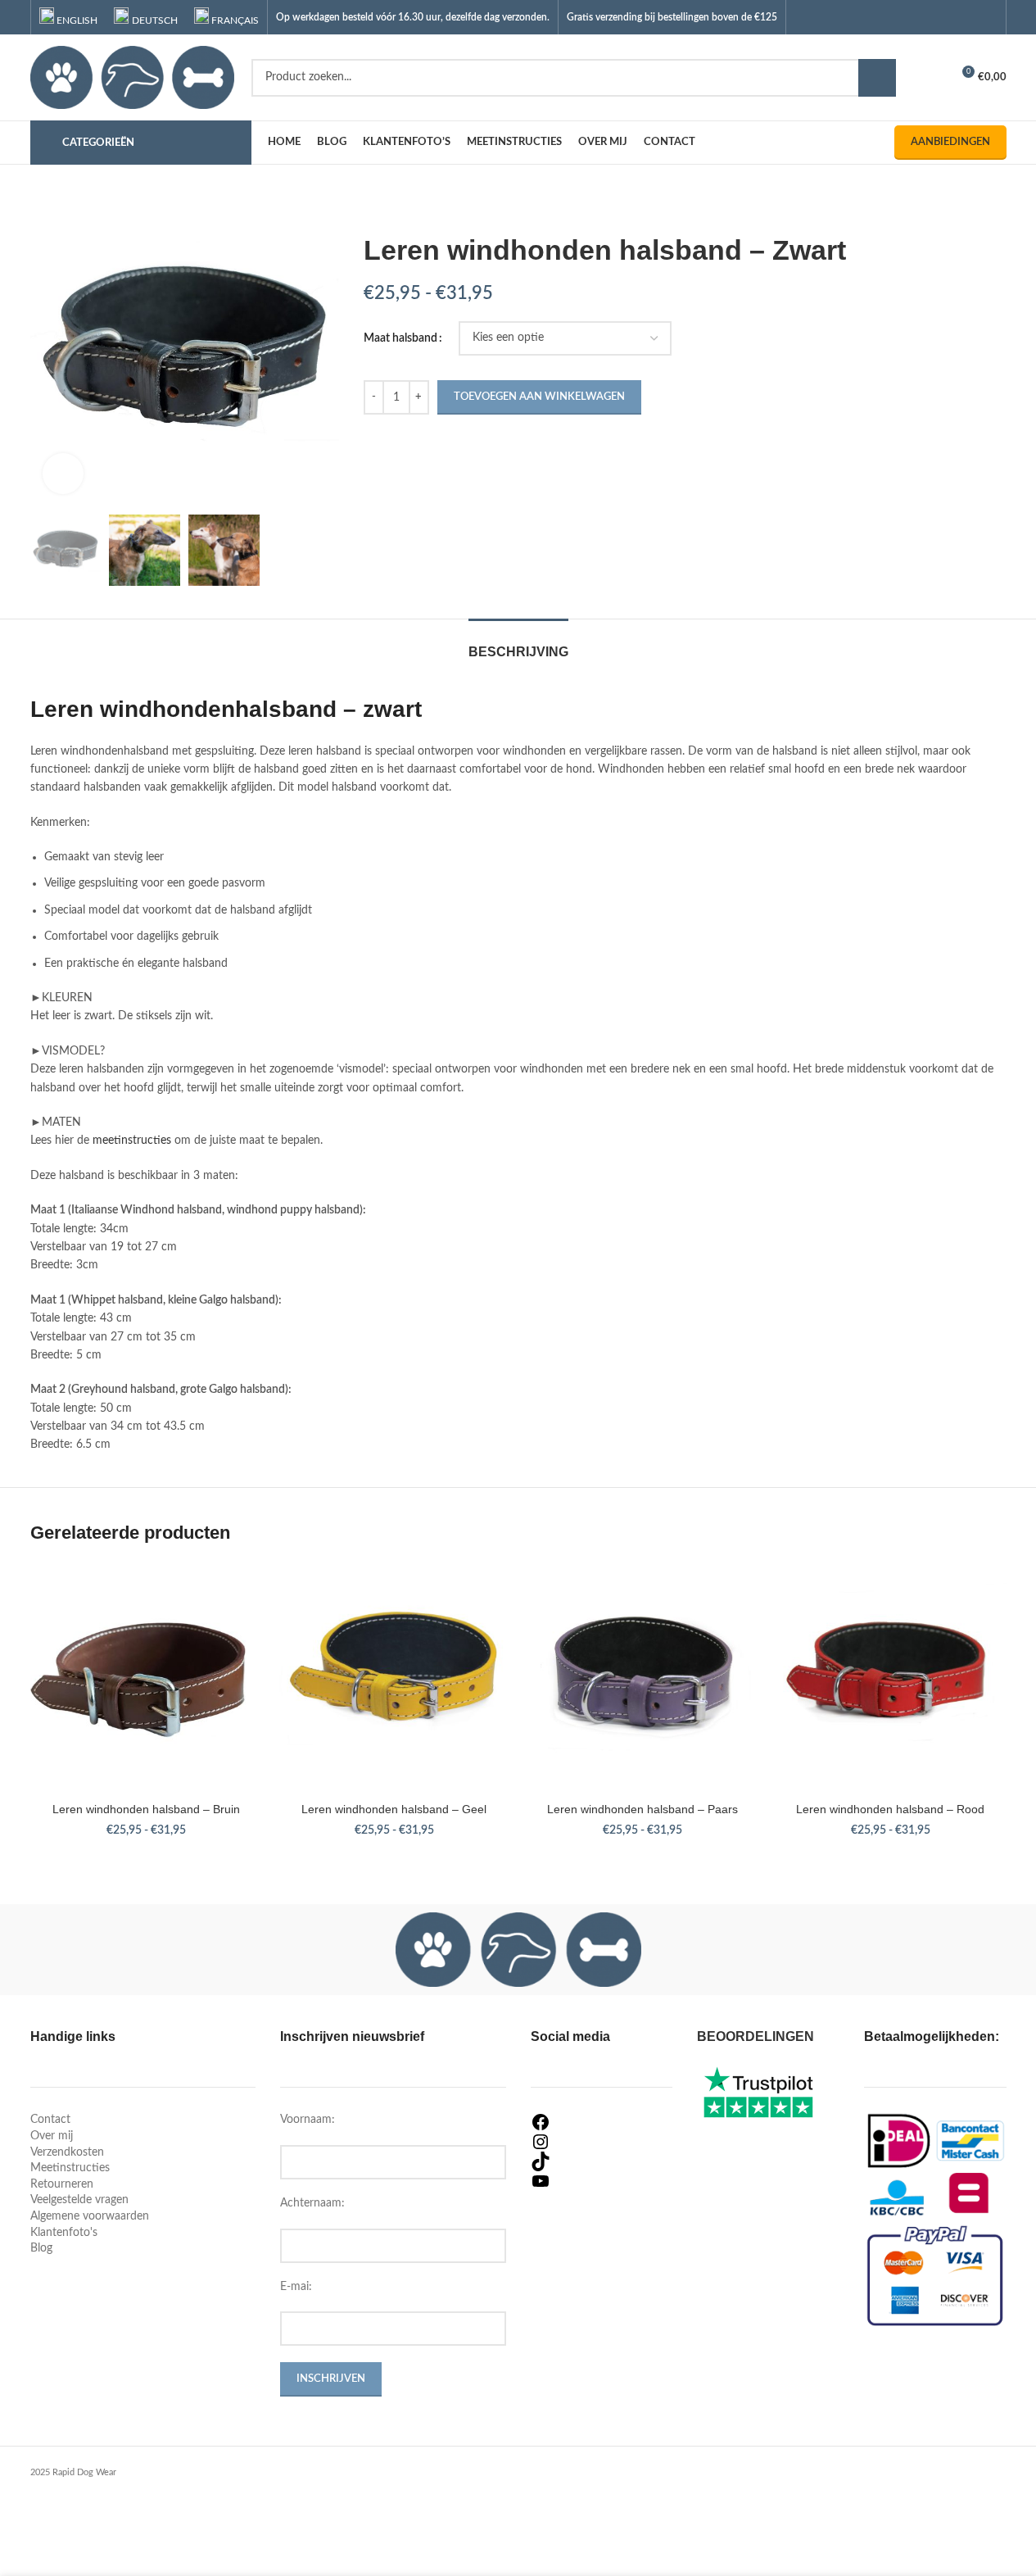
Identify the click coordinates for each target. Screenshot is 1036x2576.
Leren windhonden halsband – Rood (890, 1809)
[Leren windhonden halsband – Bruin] (146, 1678)
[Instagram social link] (946, 17)
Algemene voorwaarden (90, 2216)
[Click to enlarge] (63, 474)
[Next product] (413, 207)
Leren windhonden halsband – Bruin (146, 1809)
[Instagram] (602, 2142)
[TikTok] (602, 2161)
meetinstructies (132, 1141)
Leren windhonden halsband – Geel (394, 1809)
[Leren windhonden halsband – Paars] (642, 1678)
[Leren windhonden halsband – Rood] (891, 1678)
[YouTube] (602, 2181)
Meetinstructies (70, 2168)
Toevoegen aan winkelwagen (539, 397)
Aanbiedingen (950, 142)
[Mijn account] (931, 78)
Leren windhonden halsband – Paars (642, 1809)
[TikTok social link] (986, 17)
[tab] (518, 644)
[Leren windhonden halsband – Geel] (394, 1678)
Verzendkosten (67, 2152)
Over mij (52, 2136)
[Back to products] (393, 207)
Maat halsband (400, 338)
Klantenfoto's (64, 2233)
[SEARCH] (877, 78)
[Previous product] (373, 207)
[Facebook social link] (924, 17)
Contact (50, 2120)
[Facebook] (602, 2122)
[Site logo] (133, 77)
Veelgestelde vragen (79, 2200)
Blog (41, 2248)
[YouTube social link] (966, 17)
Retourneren (62, 2184)
